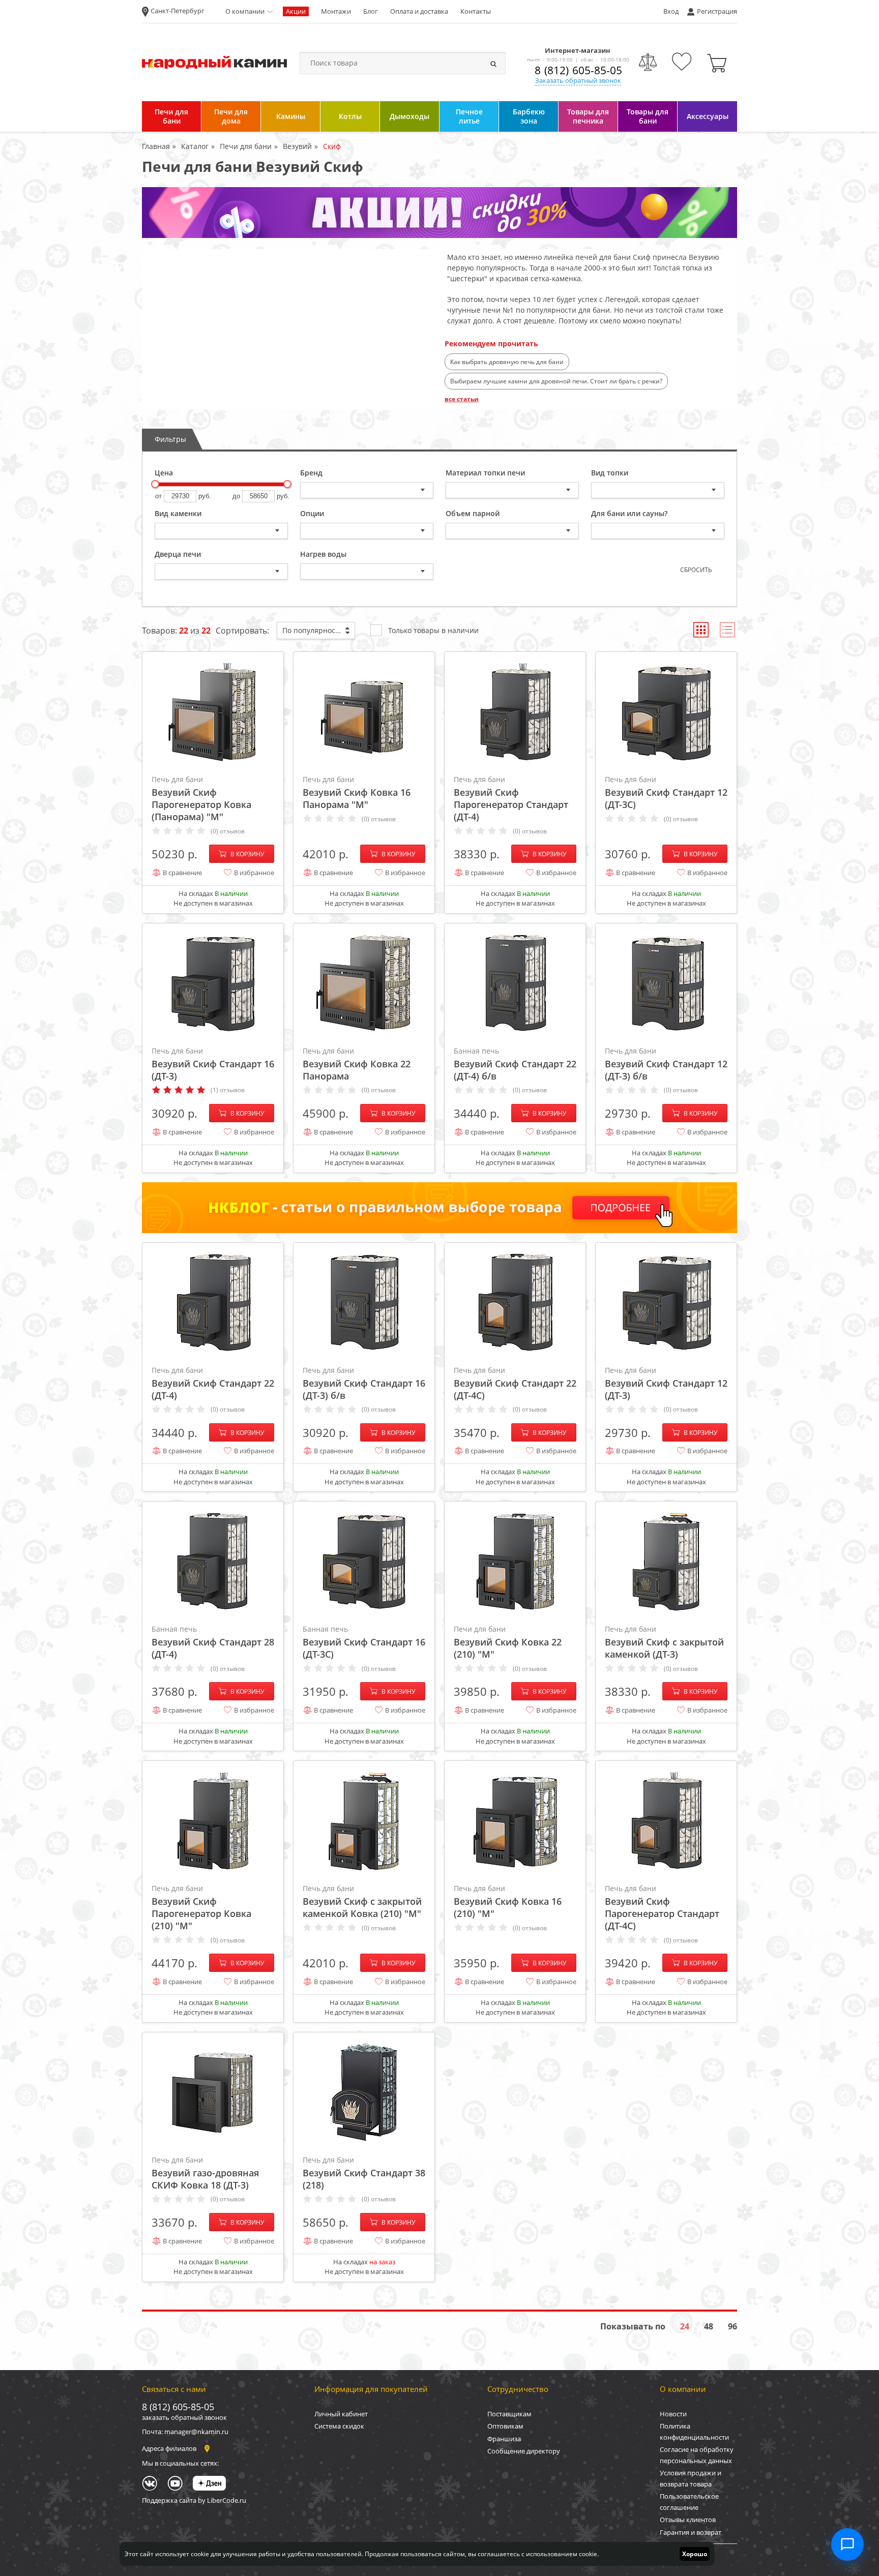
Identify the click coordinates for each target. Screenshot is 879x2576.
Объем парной (473, 513)
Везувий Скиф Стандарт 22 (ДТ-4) (213, 1383)
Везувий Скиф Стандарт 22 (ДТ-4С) (515, 1383)
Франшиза (504, 2439)
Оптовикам (505, 2426)
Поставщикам (509, 2414)
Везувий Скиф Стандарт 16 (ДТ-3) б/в (364, 1383)
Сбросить (696, 570)
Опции (312, 513)
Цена (164, 473)
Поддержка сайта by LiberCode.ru (194, 2500)
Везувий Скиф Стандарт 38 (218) (364, 2173)
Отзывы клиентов (688, 2520)
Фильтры (170, 439)
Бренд (311, 473)
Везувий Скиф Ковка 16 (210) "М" (508, 1901)
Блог (371, 11)
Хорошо (695, 2554)
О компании (245, 11)
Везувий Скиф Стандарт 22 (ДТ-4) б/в (515, 1064)
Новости (673, 2414)
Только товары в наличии (433, 630)
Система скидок (339, 2426)
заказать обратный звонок (184, 2417)
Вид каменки (178, 513)
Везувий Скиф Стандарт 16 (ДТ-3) (213, 1064)
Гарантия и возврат (691, 2532)
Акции (296, 11)
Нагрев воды (323, 554)
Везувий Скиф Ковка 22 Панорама (357, 1064)
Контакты (476, 11)
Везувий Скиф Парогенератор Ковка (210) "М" (201, 1908)
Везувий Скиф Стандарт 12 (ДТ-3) (666, 1383)
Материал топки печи (485, 473)
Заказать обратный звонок (578, 80)
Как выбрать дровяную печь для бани (507, 362)
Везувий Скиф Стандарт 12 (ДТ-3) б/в (666, 1064)
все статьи (462, 399)
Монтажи (336, 11)
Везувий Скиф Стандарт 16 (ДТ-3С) (364, 1642)
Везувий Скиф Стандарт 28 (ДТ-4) (213, 1642)
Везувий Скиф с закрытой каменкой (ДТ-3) (664, 1642)
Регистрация (717, 11)
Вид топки (610, 473)
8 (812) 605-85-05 (578, 70)
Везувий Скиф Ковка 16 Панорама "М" (357, 792)
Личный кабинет (341, 2414)
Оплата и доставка (419, 11)
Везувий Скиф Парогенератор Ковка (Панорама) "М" (201, 799)
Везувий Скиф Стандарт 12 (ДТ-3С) (666, 792)
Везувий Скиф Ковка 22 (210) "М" (508, 1642)
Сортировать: (242, 631)
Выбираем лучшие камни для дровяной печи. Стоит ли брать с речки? (556, 381)
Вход (671, 11)
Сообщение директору (524, 2451)
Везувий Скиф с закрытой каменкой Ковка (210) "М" (362, 1901)
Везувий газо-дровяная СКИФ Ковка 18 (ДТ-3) (205, 2173)
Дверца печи (178, 554)
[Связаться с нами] (847, 2544)
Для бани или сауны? (629, 513)
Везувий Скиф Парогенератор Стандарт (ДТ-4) (511, 799)
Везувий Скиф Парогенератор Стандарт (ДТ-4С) (662, 1908)
